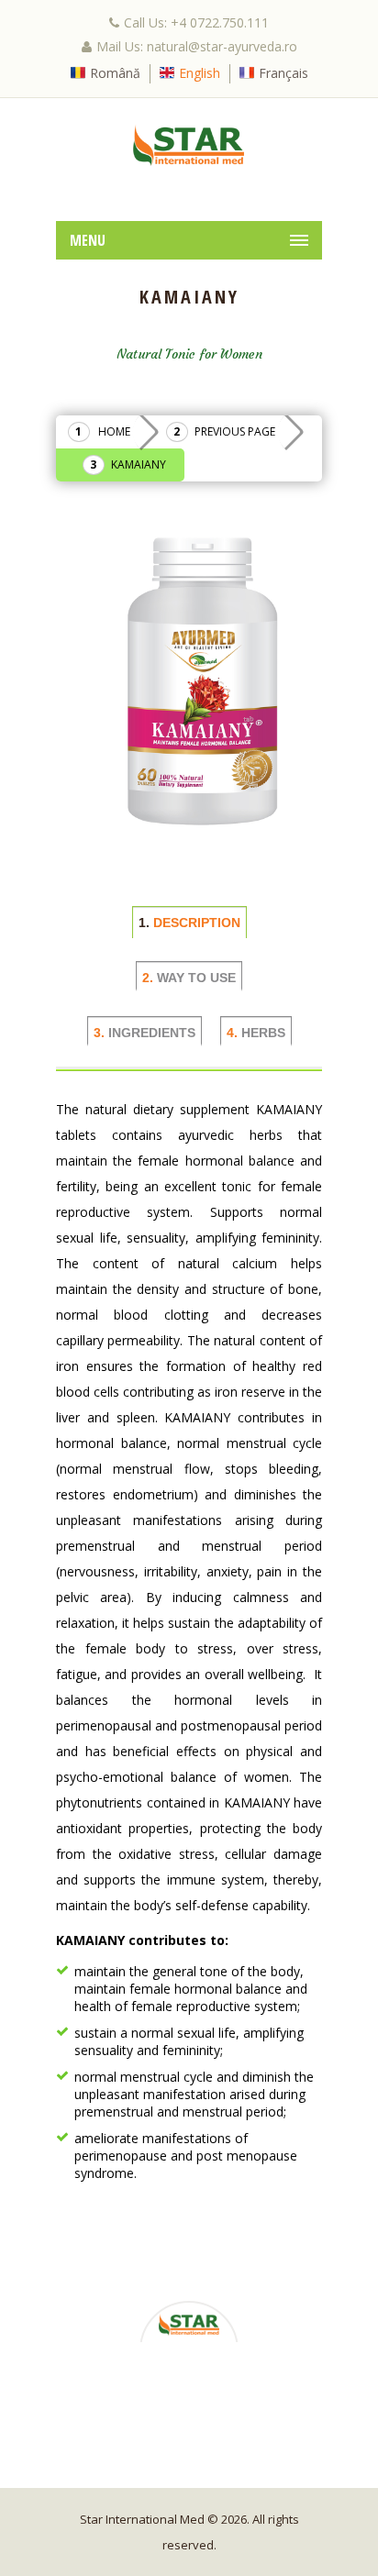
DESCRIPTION (189, 923)
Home (114, 431)
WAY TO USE (189, 978)
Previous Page (235, 431)
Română (115, 73)
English (200, 73)
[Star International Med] (189, 145)
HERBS (256, 1033)
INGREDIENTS (145, 1033)
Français (283, 73)
